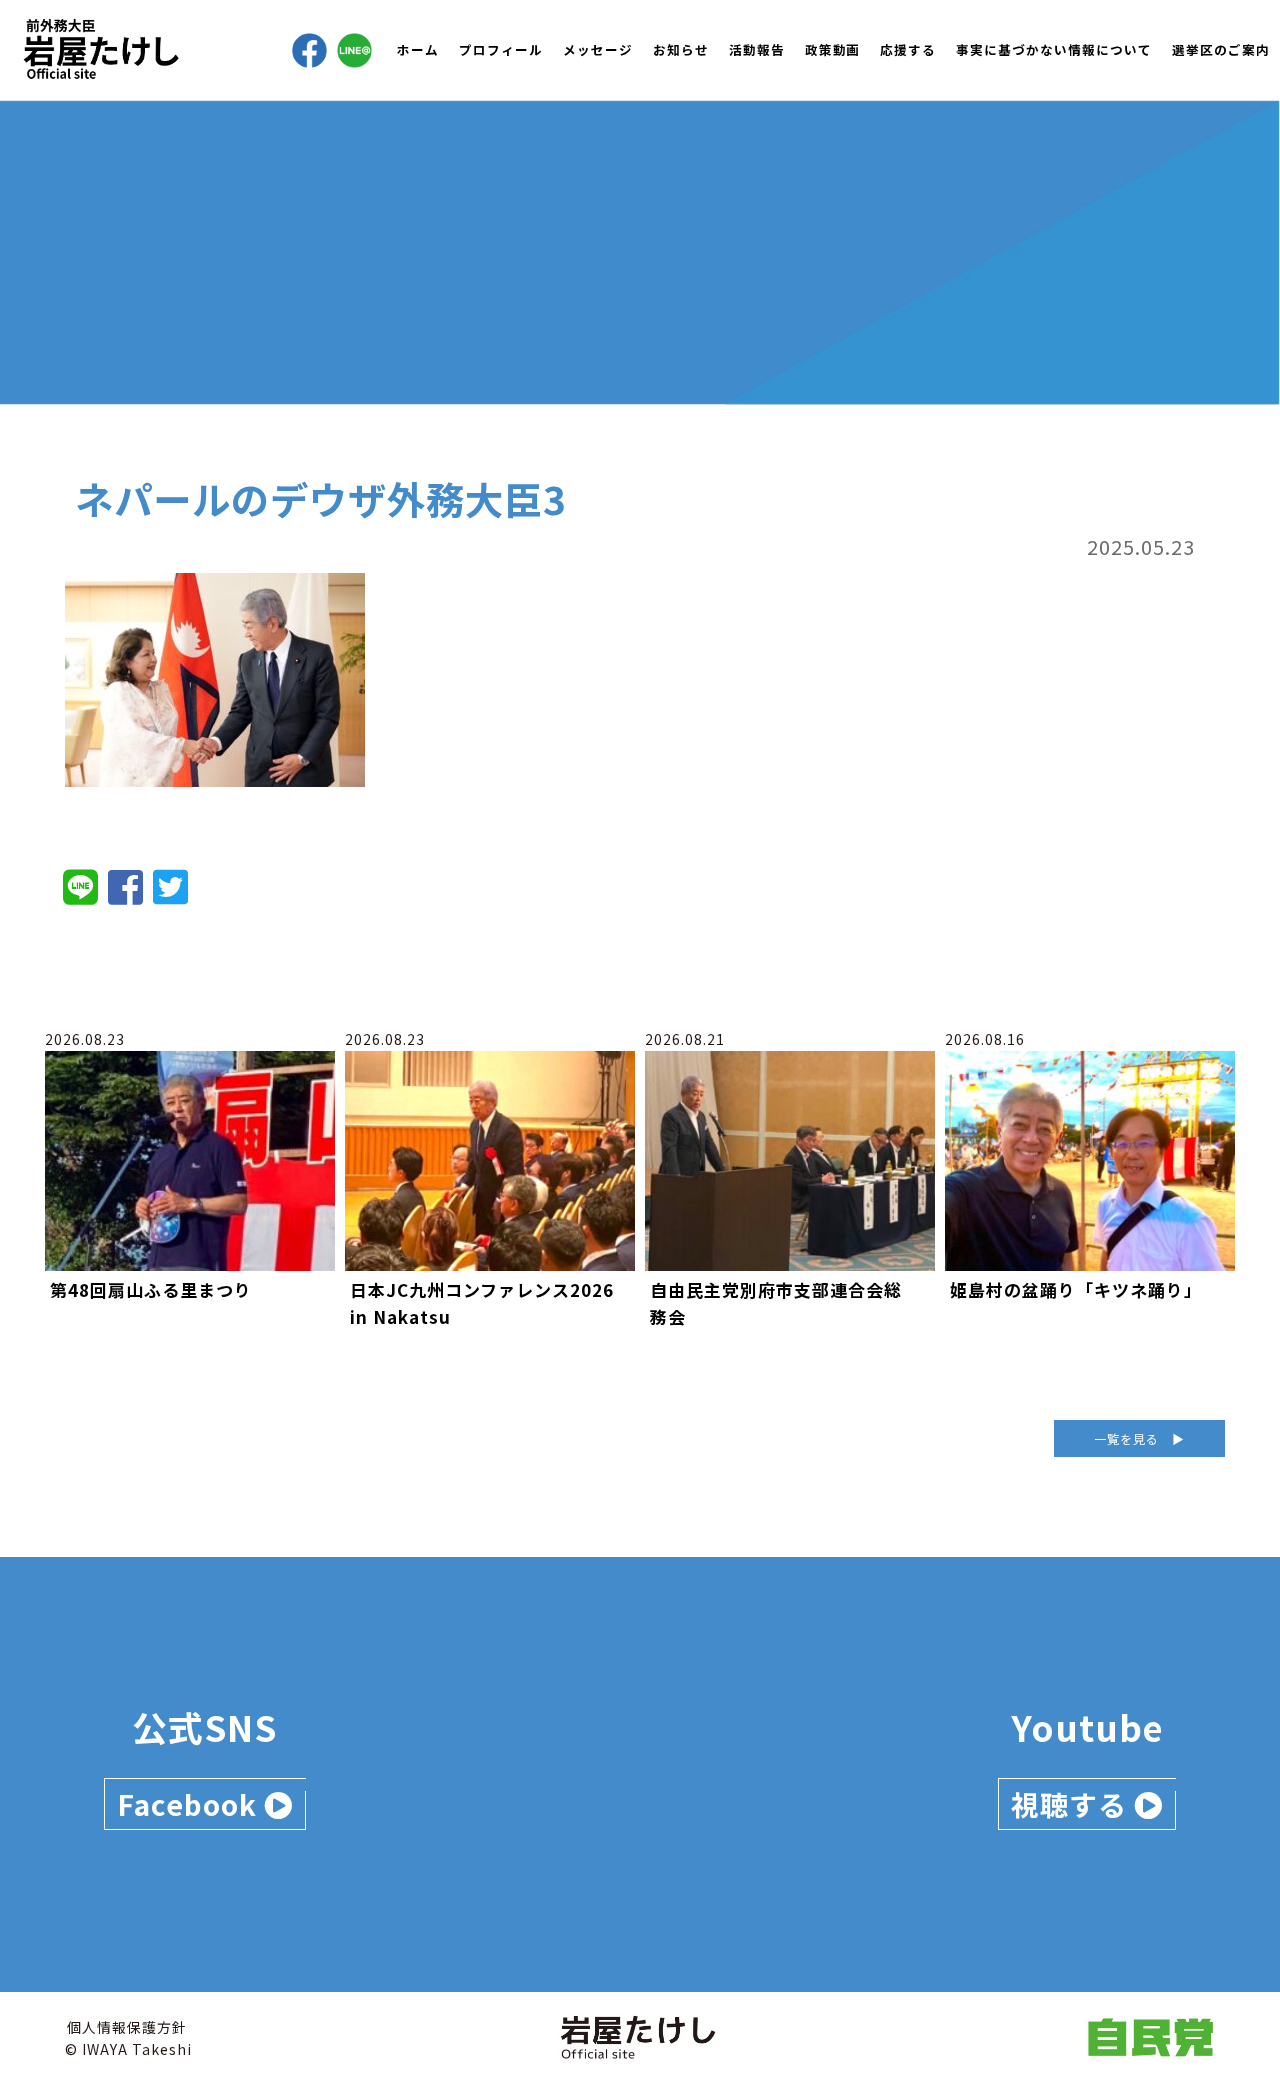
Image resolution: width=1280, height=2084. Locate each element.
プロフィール (501, 49)
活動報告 (757, 49)
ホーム (418, 49)
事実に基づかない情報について (1054, 49)
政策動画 (833, 49)
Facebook (190, 1804)
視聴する (1072, 1804)
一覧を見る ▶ (1139, 1438)
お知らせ (681, 49)
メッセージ (598, 49)
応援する (908, 49)
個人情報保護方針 (127, 2027)
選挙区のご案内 (1221, 49)
